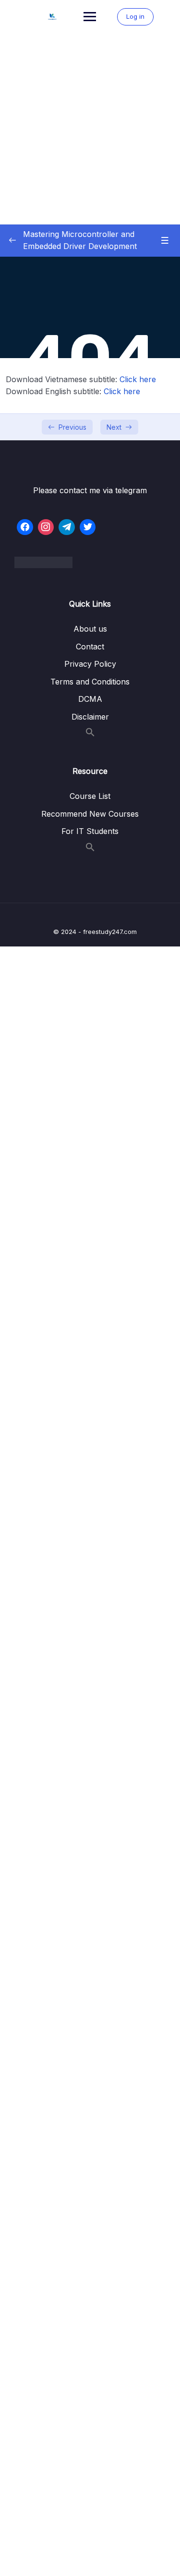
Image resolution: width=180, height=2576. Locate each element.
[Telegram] (67, 527)
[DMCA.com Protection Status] (90, 562)
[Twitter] (88, 527)
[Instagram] (46, 527)
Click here (138, 379)
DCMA (90, 699)
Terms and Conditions (90, 682)
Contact (90, 647)
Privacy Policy (90, 664)
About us (90, 629)
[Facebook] (25, 527)
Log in (135, 16)
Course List (90, 796)
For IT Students (90, 831)
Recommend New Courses (90, 814)
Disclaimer (90, 717)
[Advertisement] (90, 129)
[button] (90, 734)
